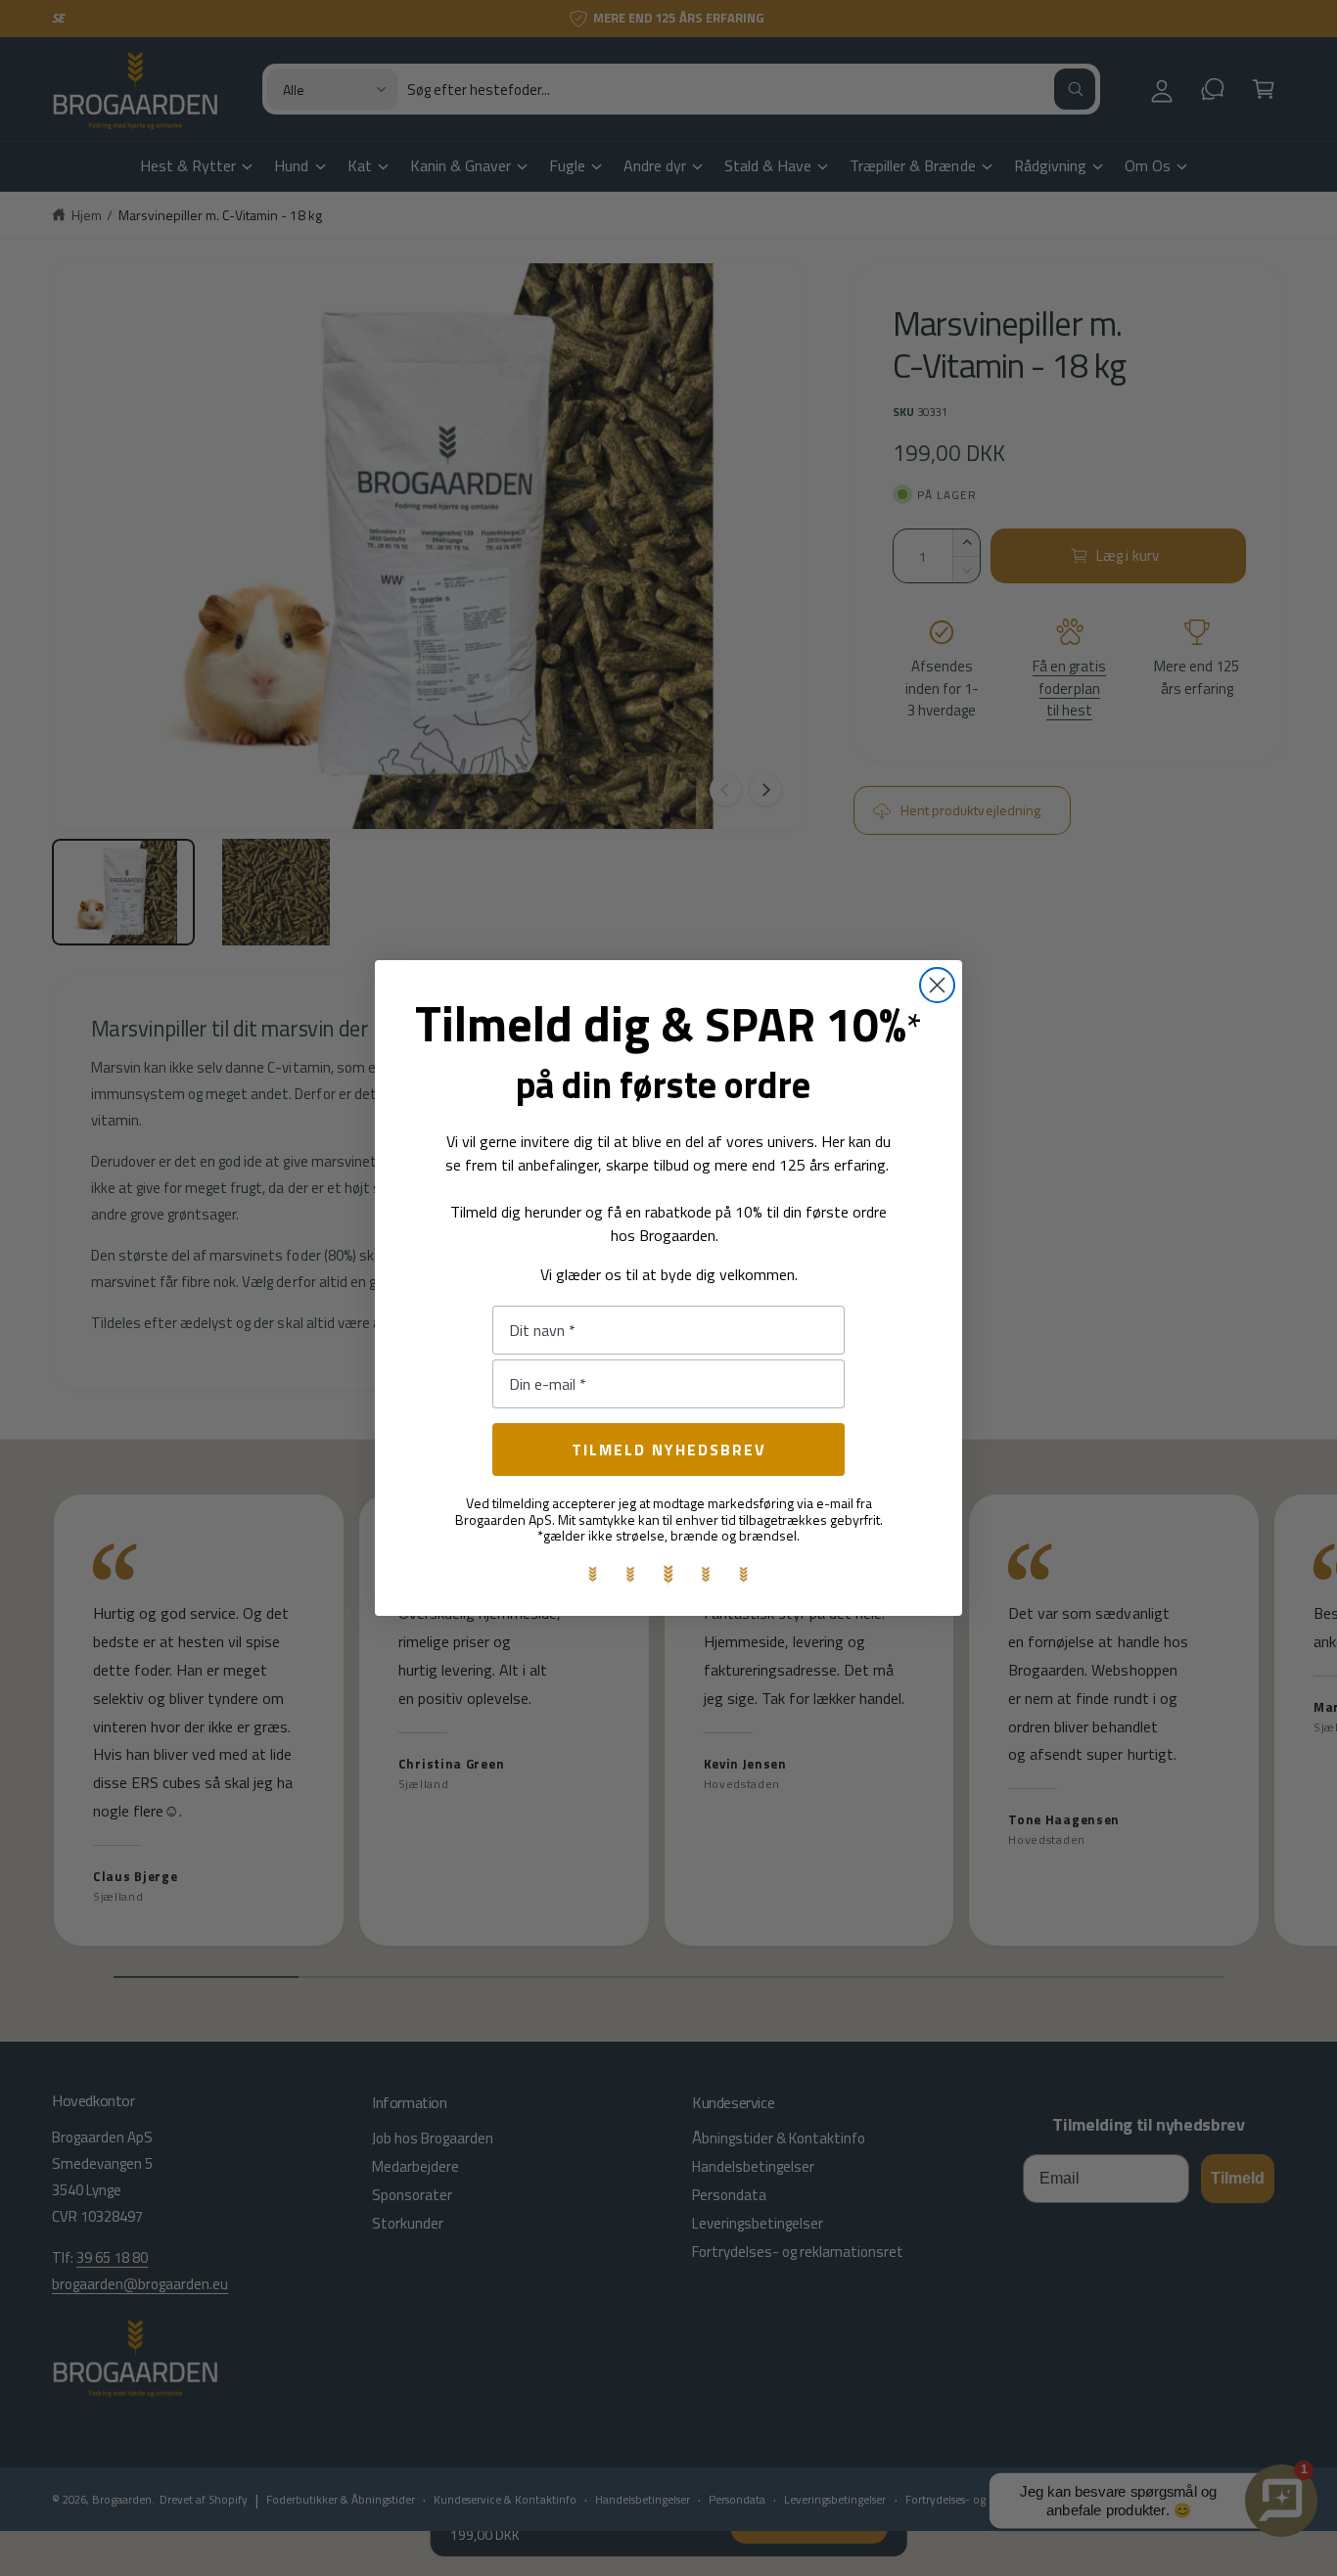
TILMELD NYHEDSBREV (669, 1449)
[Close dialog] (937, 985)
